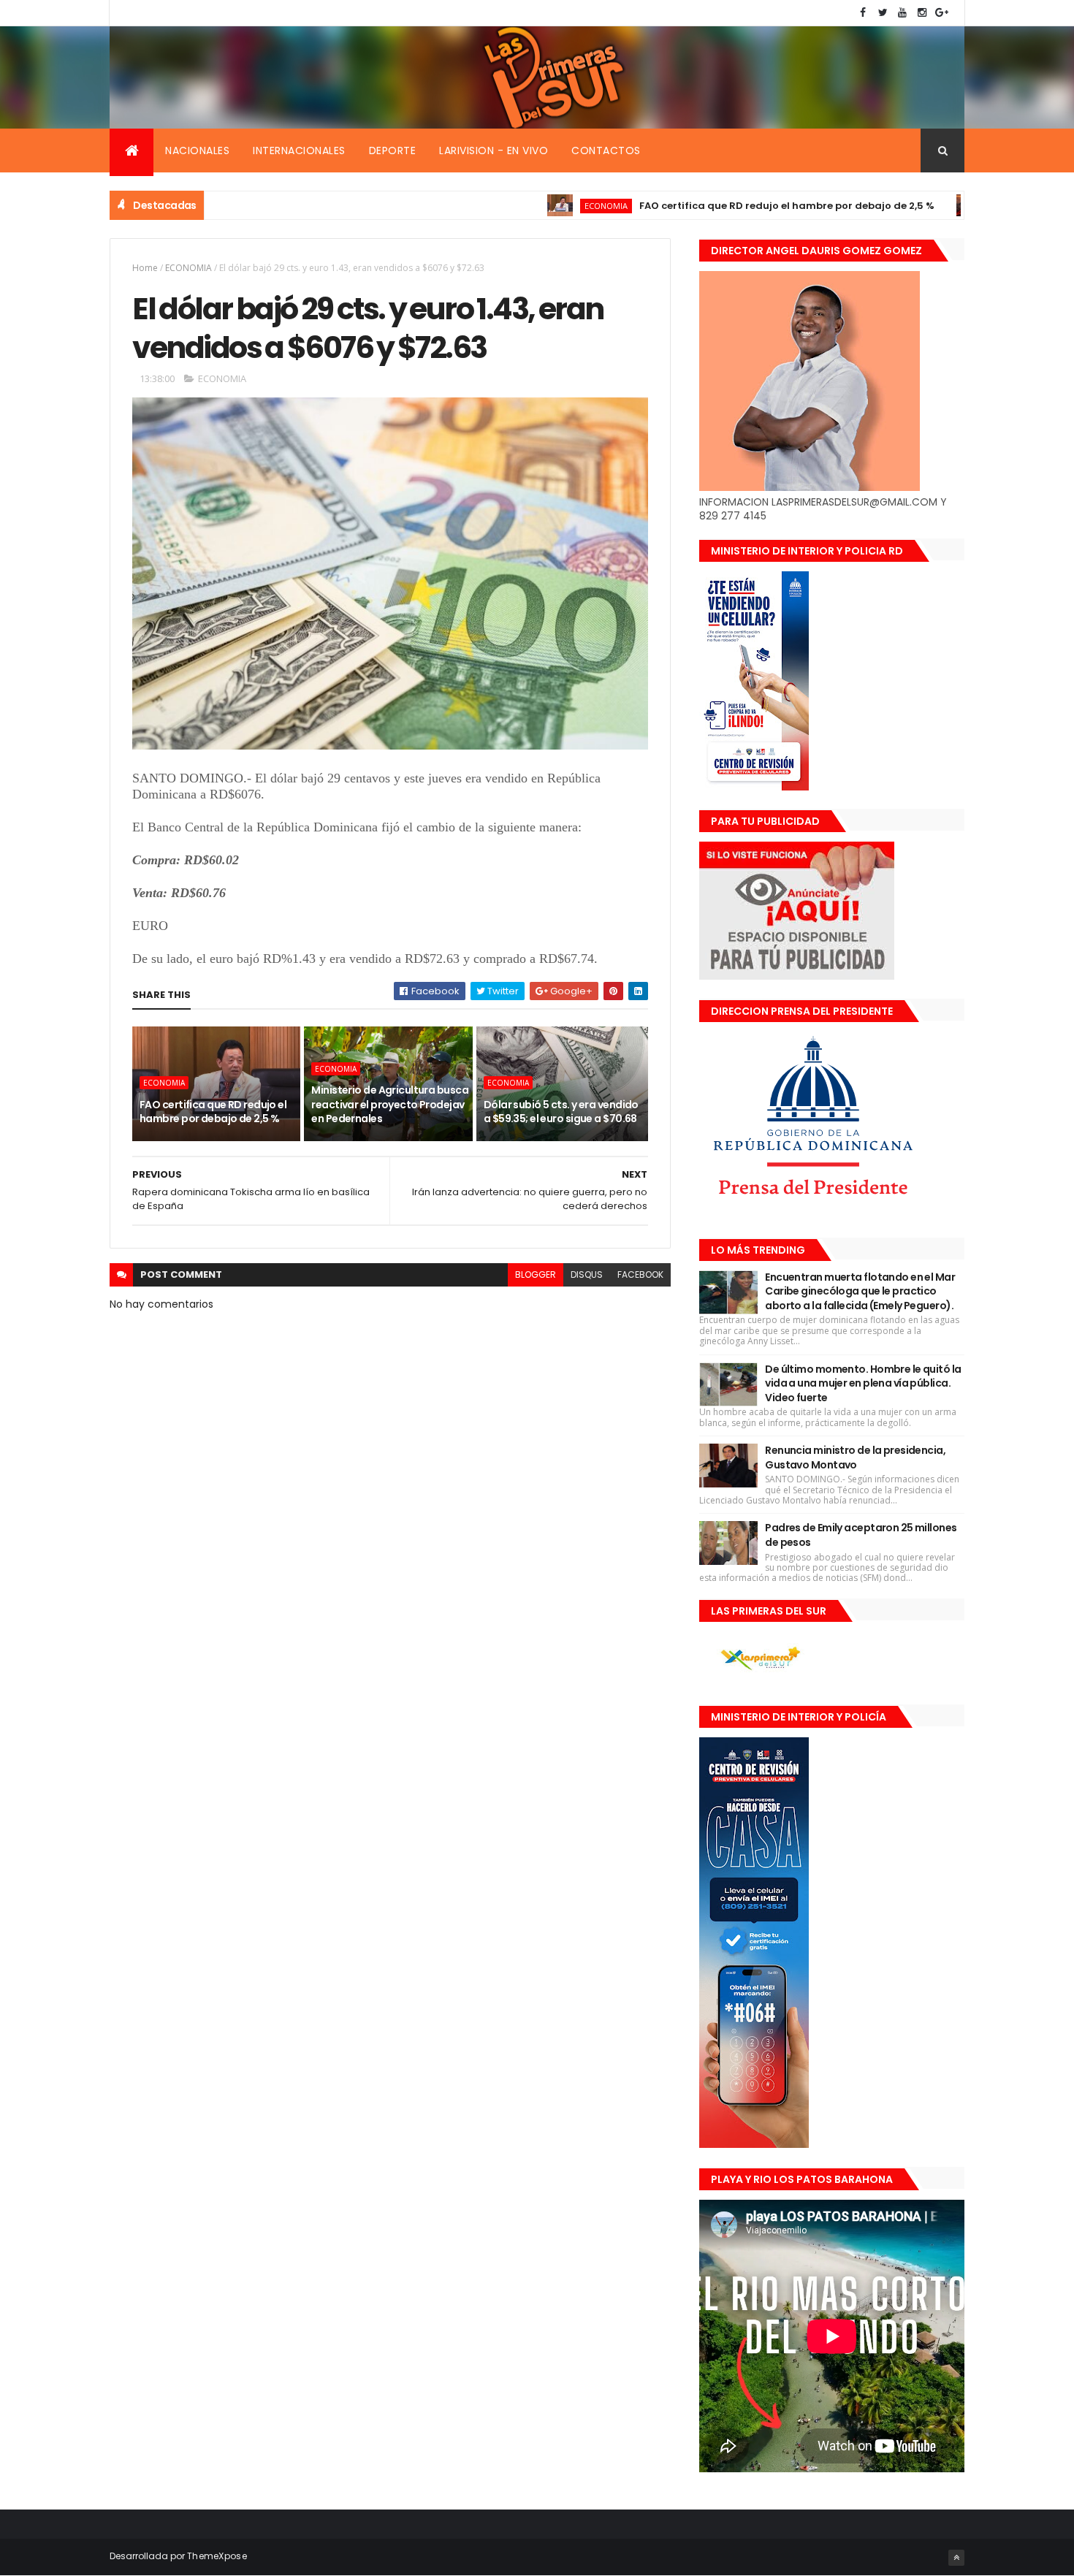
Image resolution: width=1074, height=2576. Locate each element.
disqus (587, 1274)
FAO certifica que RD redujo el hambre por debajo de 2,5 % (711, 206)
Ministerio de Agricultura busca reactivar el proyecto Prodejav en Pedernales (390, 1104)
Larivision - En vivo (494, 150)
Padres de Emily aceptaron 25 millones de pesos (861, 1535)
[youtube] (902, 13)
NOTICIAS (936, 206)
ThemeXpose (217, 2556)
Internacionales (299, 150)
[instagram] (922, 13)
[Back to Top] (956, 2558)
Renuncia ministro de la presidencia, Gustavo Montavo (855, 1457)
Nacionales (197, 150)
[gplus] (942, 13)
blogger (536, 1274)
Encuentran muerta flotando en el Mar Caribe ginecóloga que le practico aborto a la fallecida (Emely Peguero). (860, 1291)
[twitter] (883, 13)
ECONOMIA (530, 206)
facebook (640, 1274)
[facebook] (863, 13)
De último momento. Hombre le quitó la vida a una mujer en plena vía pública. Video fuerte (863, 1383)
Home (145, 268)
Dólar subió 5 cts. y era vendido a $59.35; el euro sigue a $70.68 (561, 1112)
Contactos (606, 150)
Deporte (393, 150)
